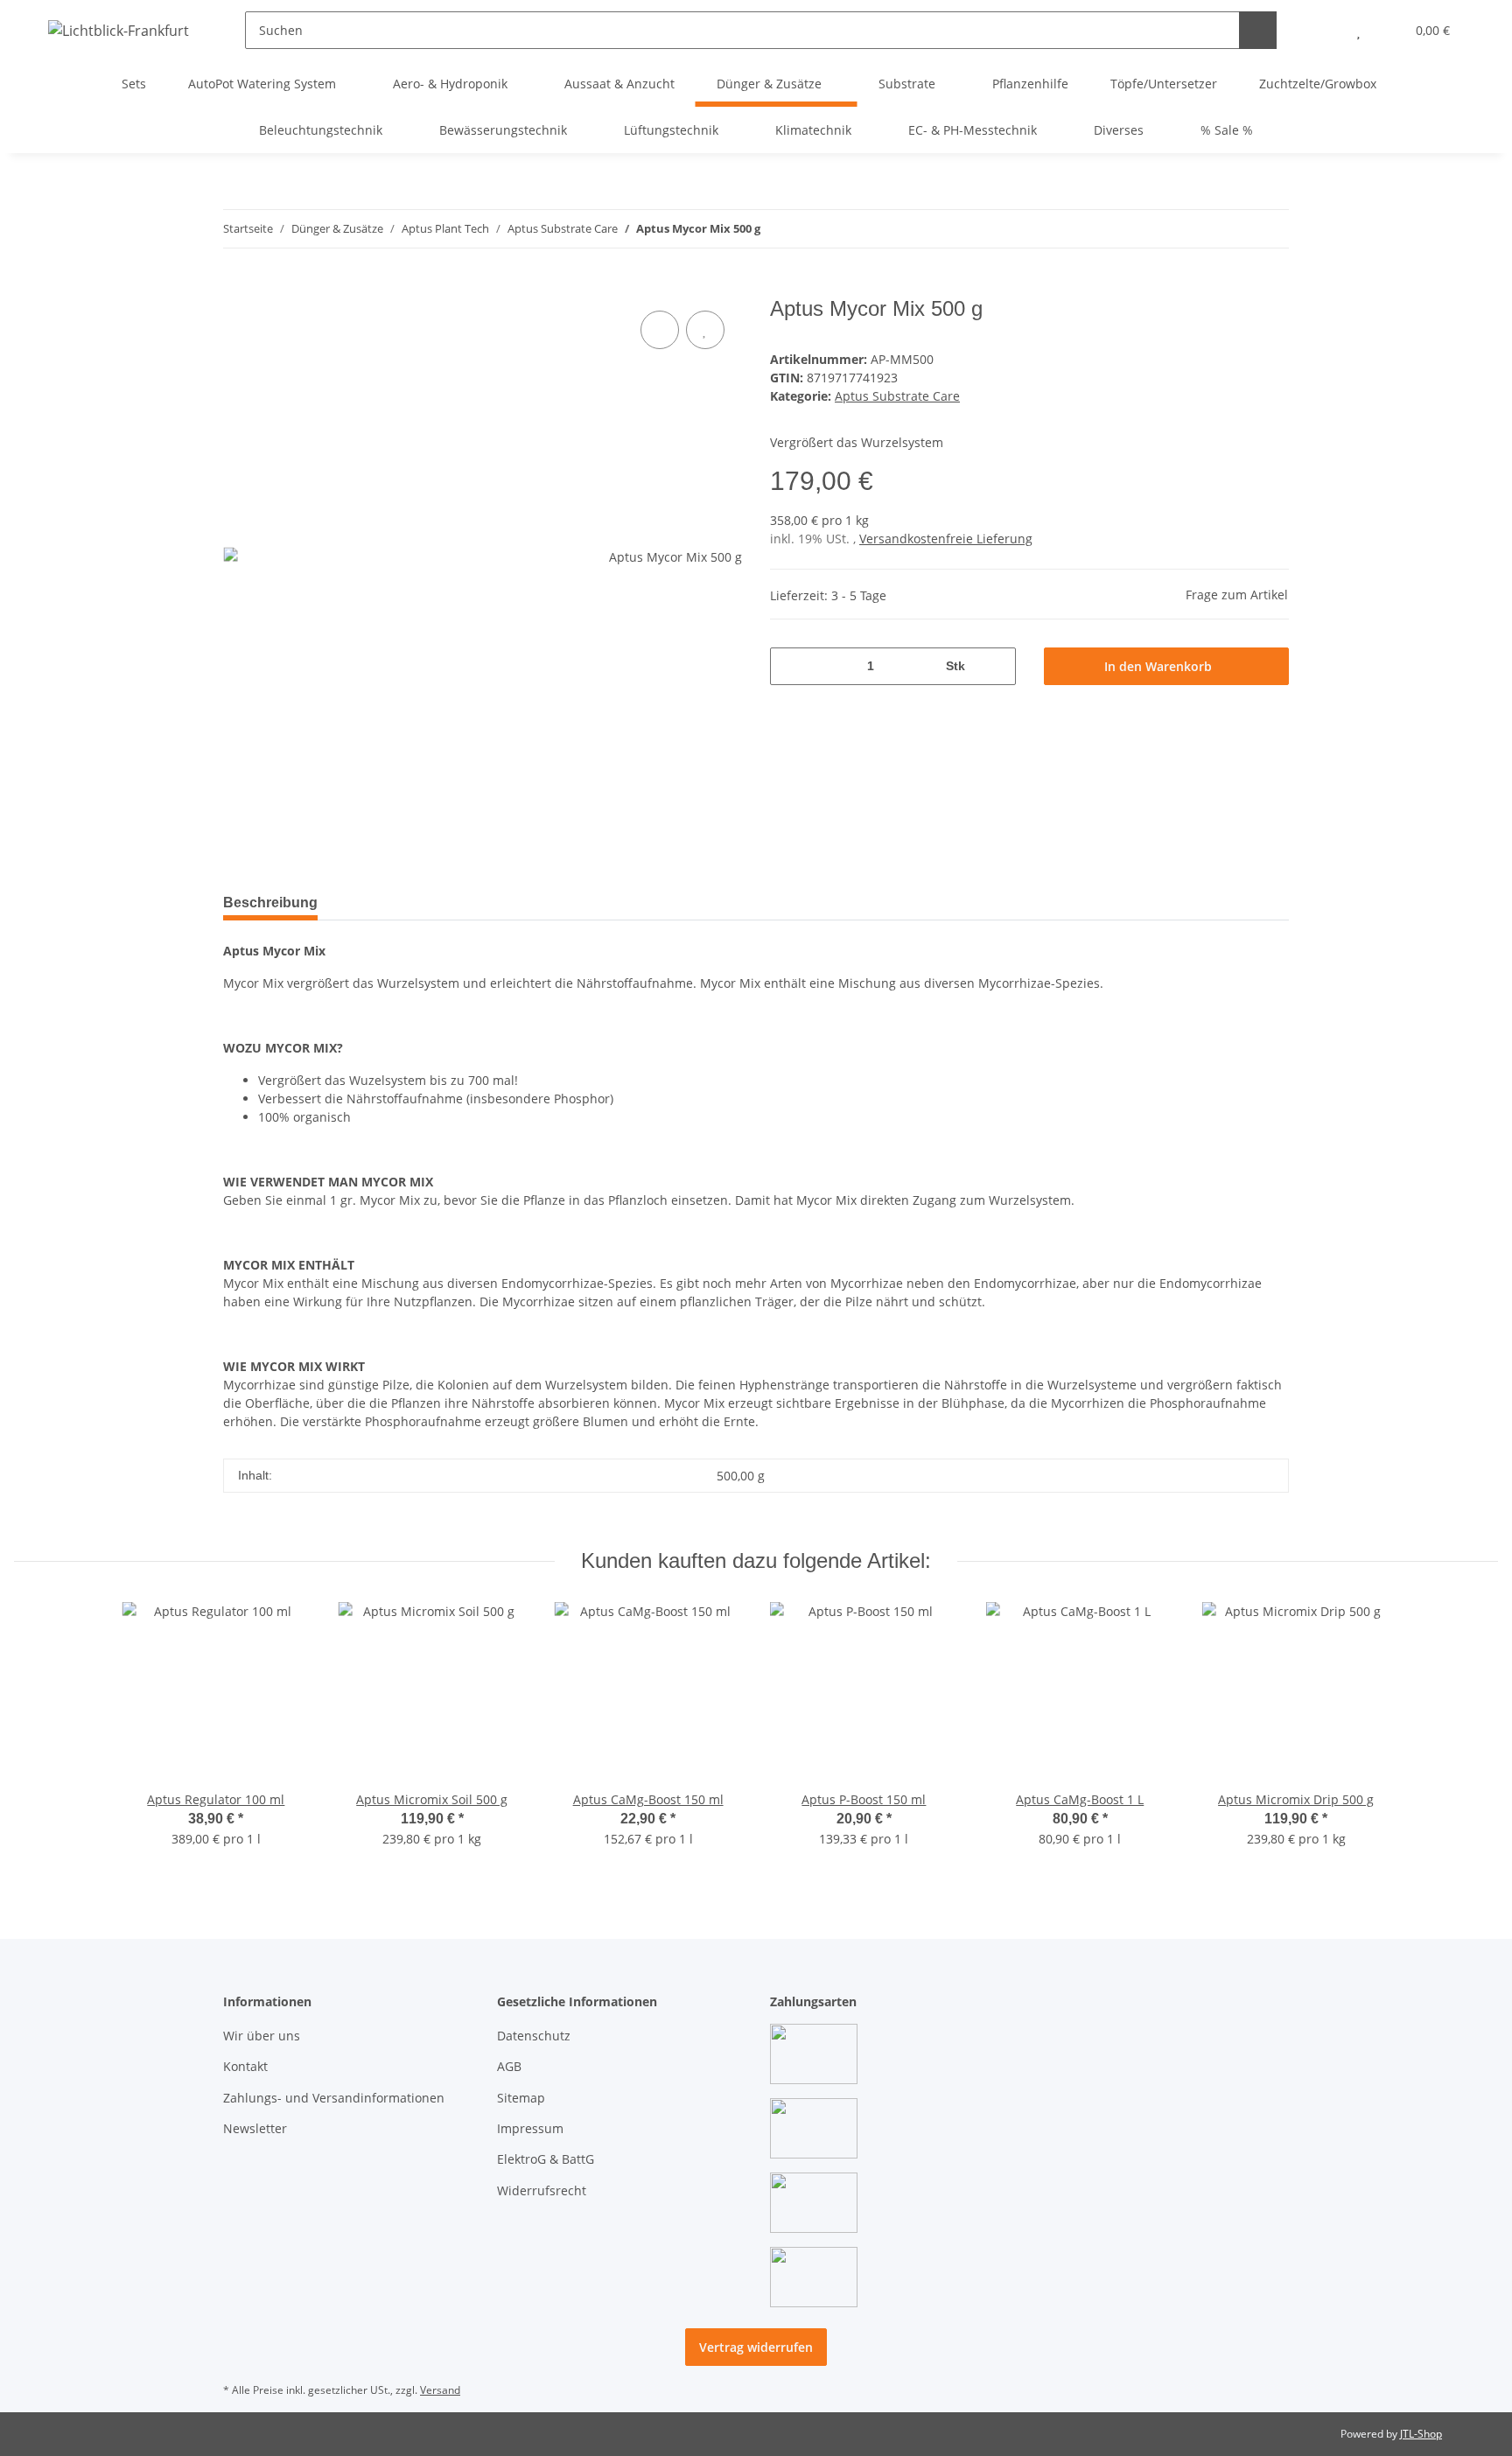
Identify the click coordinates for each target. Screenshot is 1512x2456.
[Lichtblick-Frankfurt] (119, 30)
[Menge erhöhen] (996, 666)
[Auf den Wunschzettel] (705, 330)
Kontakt (245, 2066)
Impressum (530, 2128)
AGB (509, 2066)
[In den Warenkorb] (237, 287)
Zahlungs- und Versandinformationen (334, 2098)
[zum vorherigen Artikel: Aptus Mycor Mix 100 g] (1232, 229)
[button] (1323, 30)
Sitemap (521, 2098)
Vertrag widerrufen (756, 2347)
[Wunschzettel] (1358, 30)
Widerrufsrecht (542, 2190)
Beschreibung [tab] (270, 903)
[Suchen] (1258, 30)
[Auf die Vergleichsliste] (660, 330)
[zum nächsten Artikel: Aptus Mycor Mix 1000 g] (1270, 229)
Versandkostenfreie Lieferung (946, 539)
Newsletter (255, 2128)
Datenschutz (534, 2036)
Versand (440, 2390)
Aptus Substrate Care (897, 396)
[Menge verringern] (790, 666)
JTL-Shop (1421, 2434)
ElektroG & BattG (546, 2159)
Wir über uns (262, 2036)
